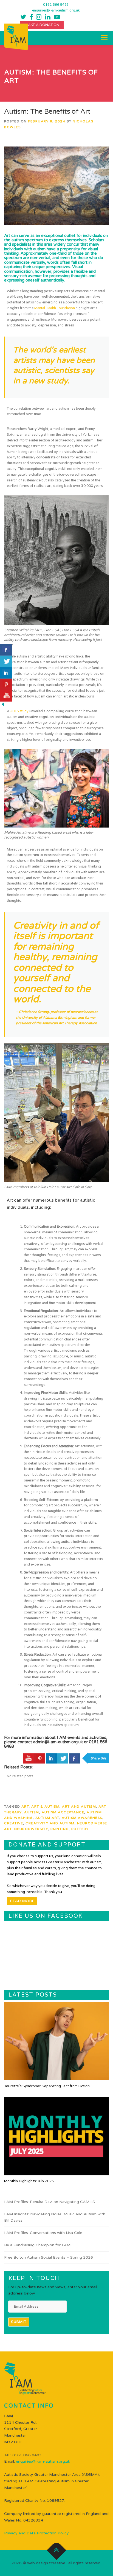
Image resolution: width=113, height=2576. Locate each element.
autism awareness (82, 1818)
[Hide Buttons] (3, 704)
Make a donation (42, 25)
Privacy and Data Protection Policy (36, 2533)
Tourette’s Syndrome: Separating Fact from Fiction (47, 2086)
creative (14, 1823)
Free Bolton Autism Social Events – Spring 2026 (49, 2257)
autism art (47, 1818)
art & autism (45, 1807)
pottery (80, 1829)
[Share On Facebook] (74, 1759)
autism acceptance (63, 1812)
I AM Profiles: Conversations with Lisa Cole (43, 2233)
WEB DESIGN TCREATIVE (46, 2563)
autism (32, 1812)
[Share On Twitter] (63, 1759)
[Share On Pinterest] (40, 1759)
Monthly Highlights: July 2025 (29, 2181)
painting (60, 1829)
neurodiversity (31, 1829)
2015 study (19, 711)
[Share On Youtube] (28, 1759)
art (25, 1807)
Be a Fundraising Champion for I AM (37, 2245)
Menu (104, 38)
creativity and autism (50, 1823)
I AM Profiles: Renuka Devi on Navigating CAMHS (50, 2202)
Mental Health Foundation (55, 308)
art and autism (79, 1807)
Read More (22, 1901)
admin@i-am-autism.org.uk (58, 1742)
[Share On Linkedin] (51, 1759)
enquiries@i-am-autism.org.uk (56, 11)
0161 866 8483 (56, 5)
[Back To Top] (57, 2550)
